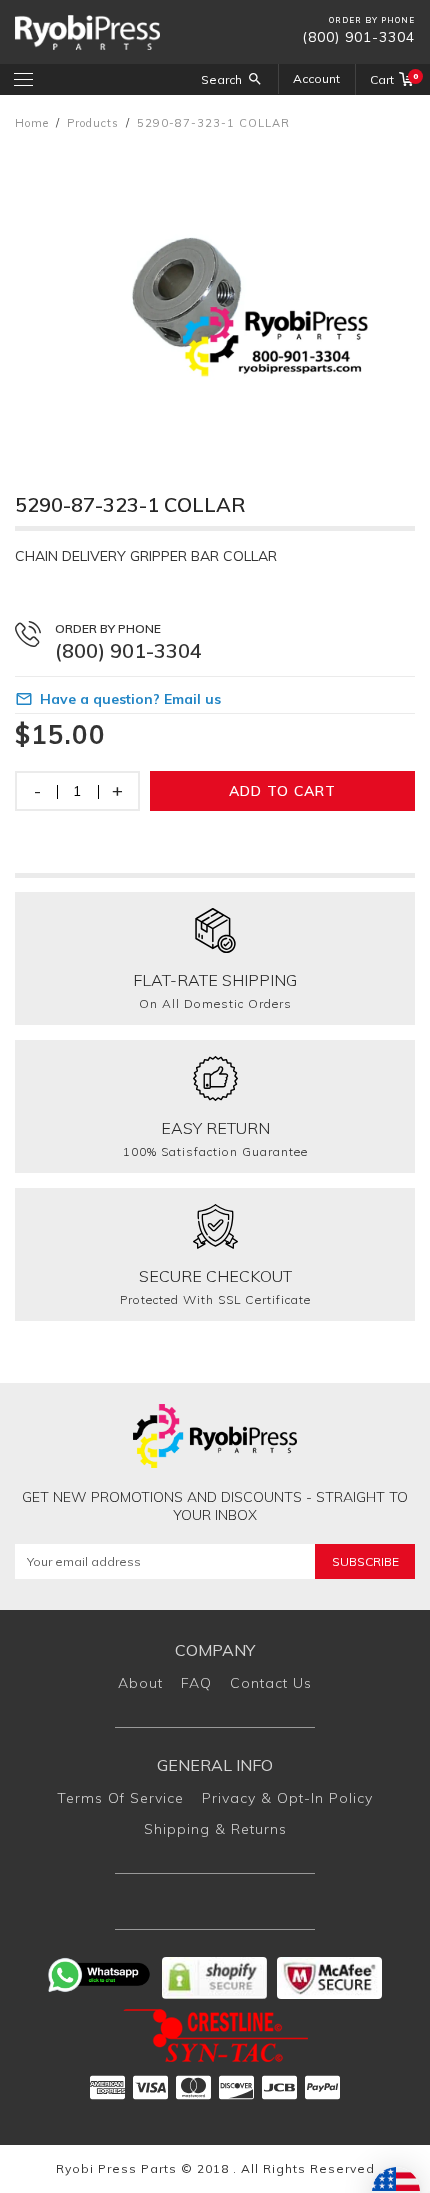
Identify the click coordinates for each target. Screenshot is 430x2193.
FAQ (196, 1683)
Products (93, 123)
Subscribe (365, 1561)
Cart (392, 79)
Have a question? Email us (130, 699)
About (140, 1683)
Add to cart (282, 791)
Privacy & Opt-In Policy (287, 1798)
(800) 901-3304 (358, 37)
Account (316, 78)
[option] (215, 292)
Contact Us (271, 1683)
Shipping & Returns (215, 1829)
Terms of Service (120, 1798)
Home (32, 123)
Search (221, 79)
